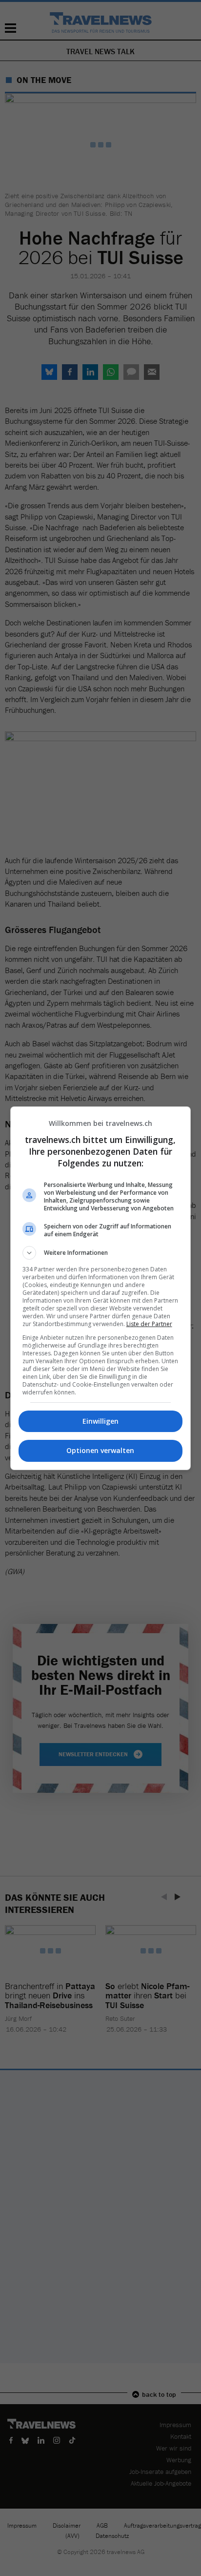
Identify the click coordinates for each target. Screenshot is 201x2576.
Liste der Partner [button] (149, 1324)
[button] (101, 1253)
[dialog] (101, 1288)
